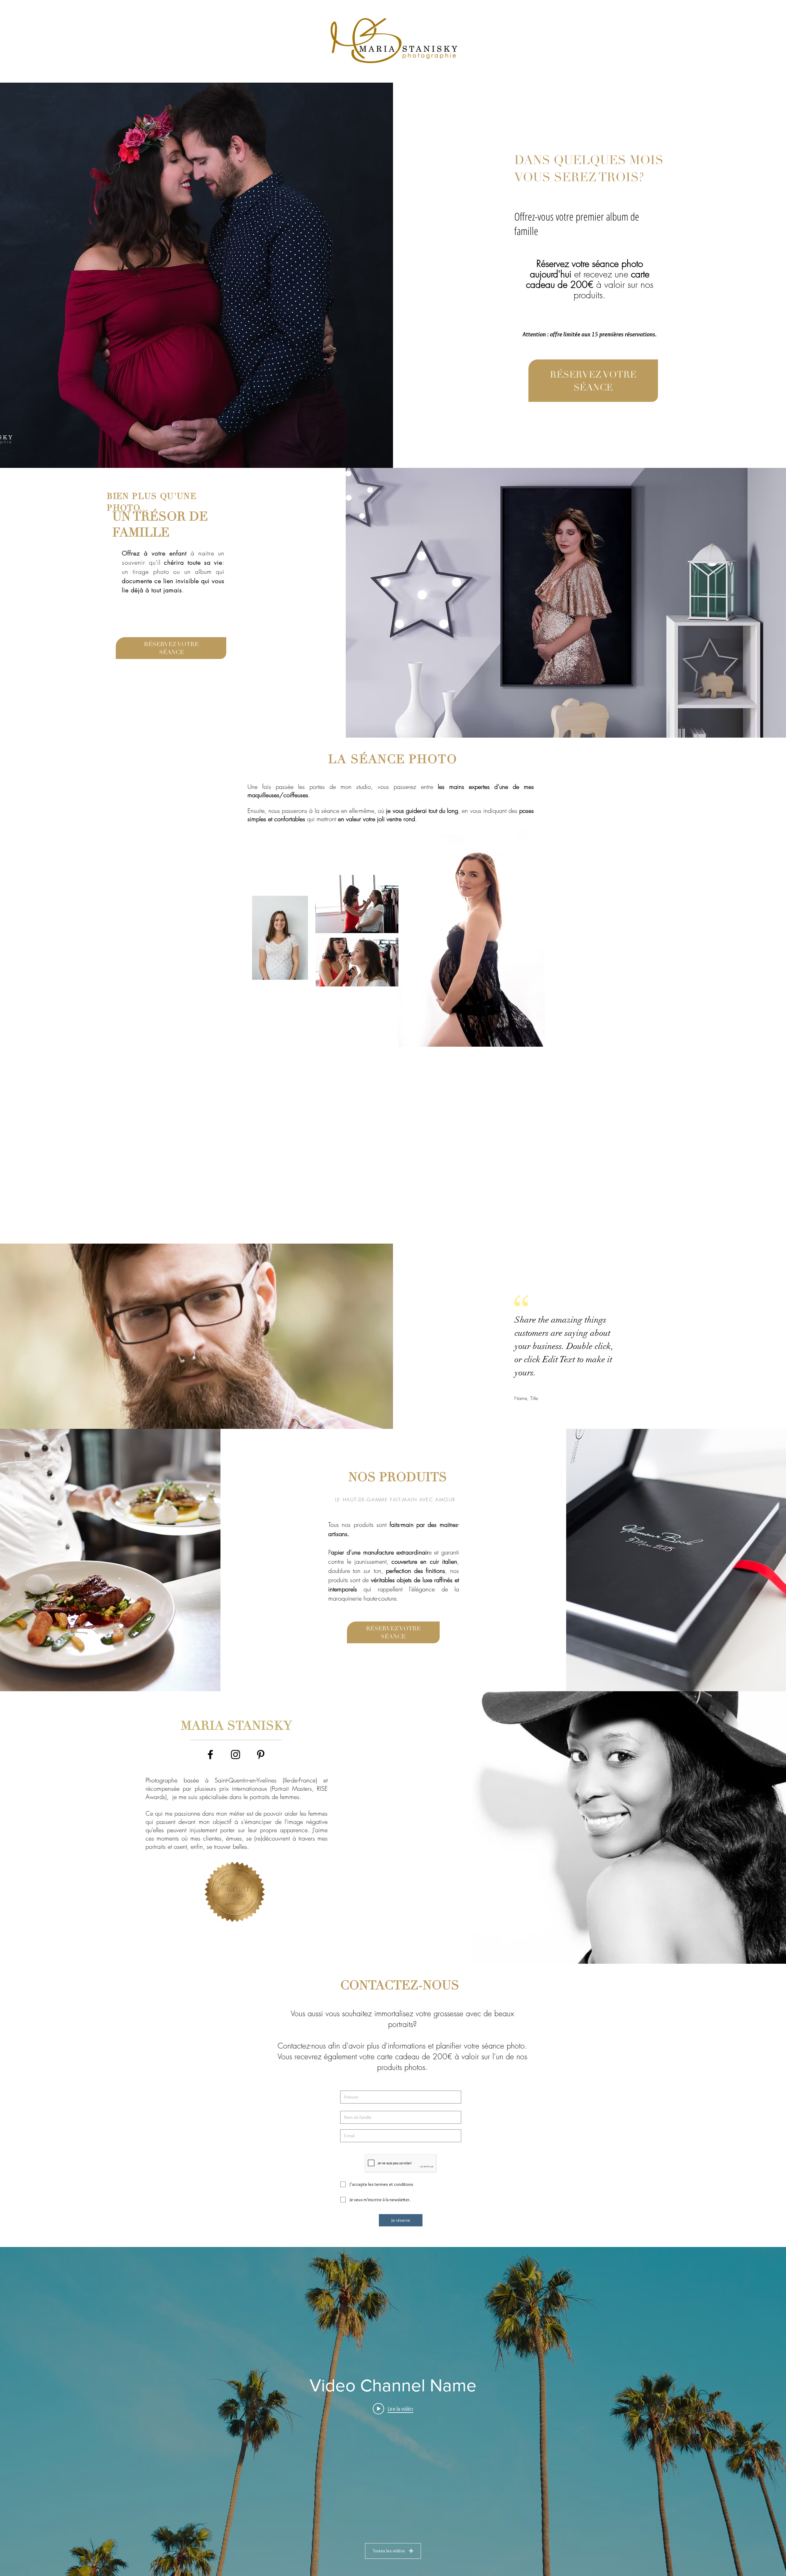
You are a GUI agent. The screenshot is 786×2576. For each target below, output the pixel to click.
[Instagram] (235, 1755)
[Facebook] (210, 1755)
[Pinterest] (261, 1755)
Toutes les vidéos (389, 2551)
